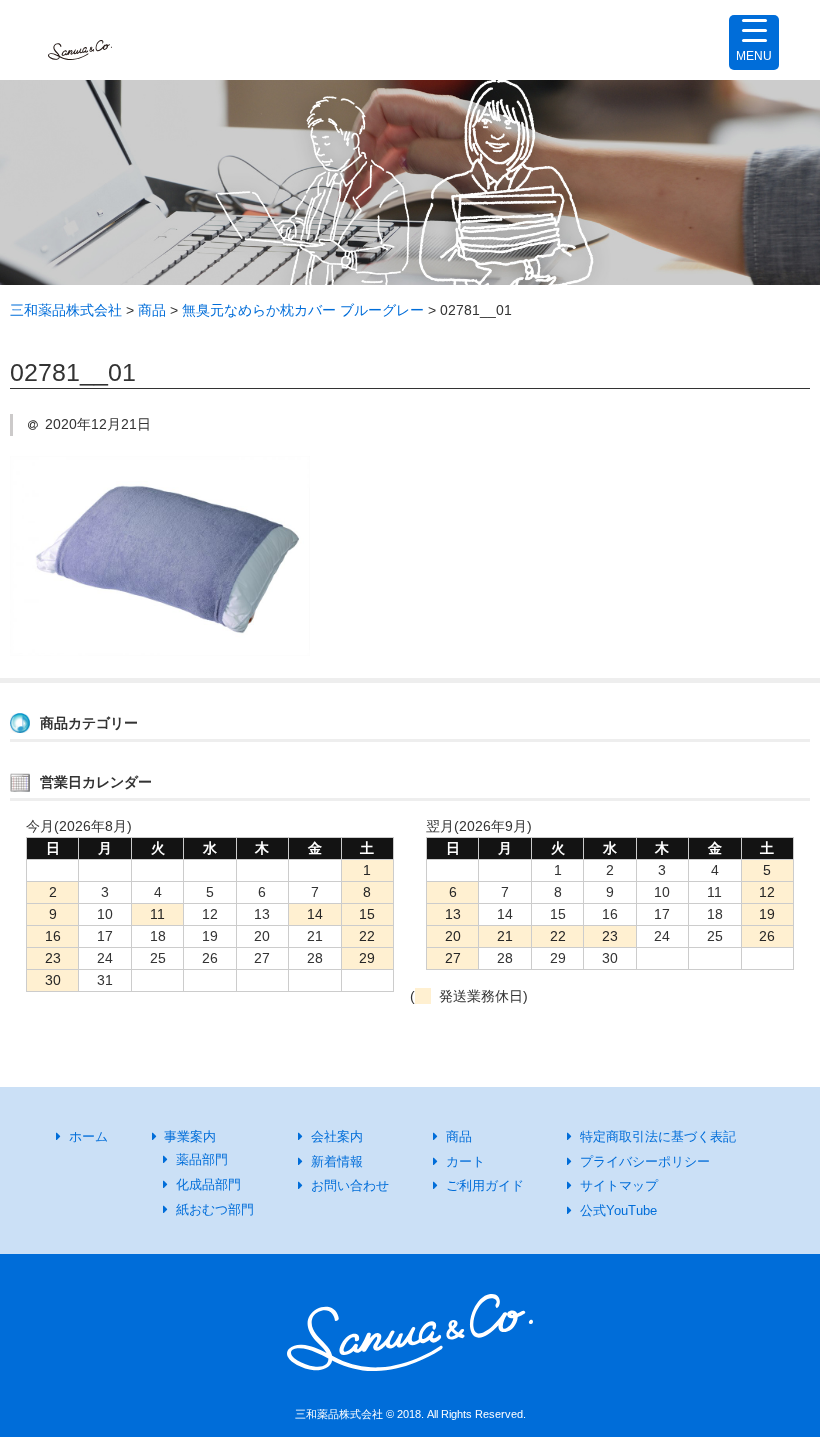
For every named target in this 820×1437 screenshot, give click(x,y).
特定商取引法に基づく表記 (658, 1136)
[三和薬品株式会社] (80, 40)
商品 (459, 1136)
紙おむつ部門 (215, 1209)
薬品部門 (202, 1159)
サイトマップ (619, 1185)
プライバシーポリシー (645, 1161)
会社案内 (337, 1136)
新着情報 (337, 1161)
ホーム (88, 1136)
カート (465, 1161)
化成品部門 (208, 1184)
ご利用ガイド (485, 1185)
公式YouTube (618, 1210)
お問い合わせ (350, 1185)
